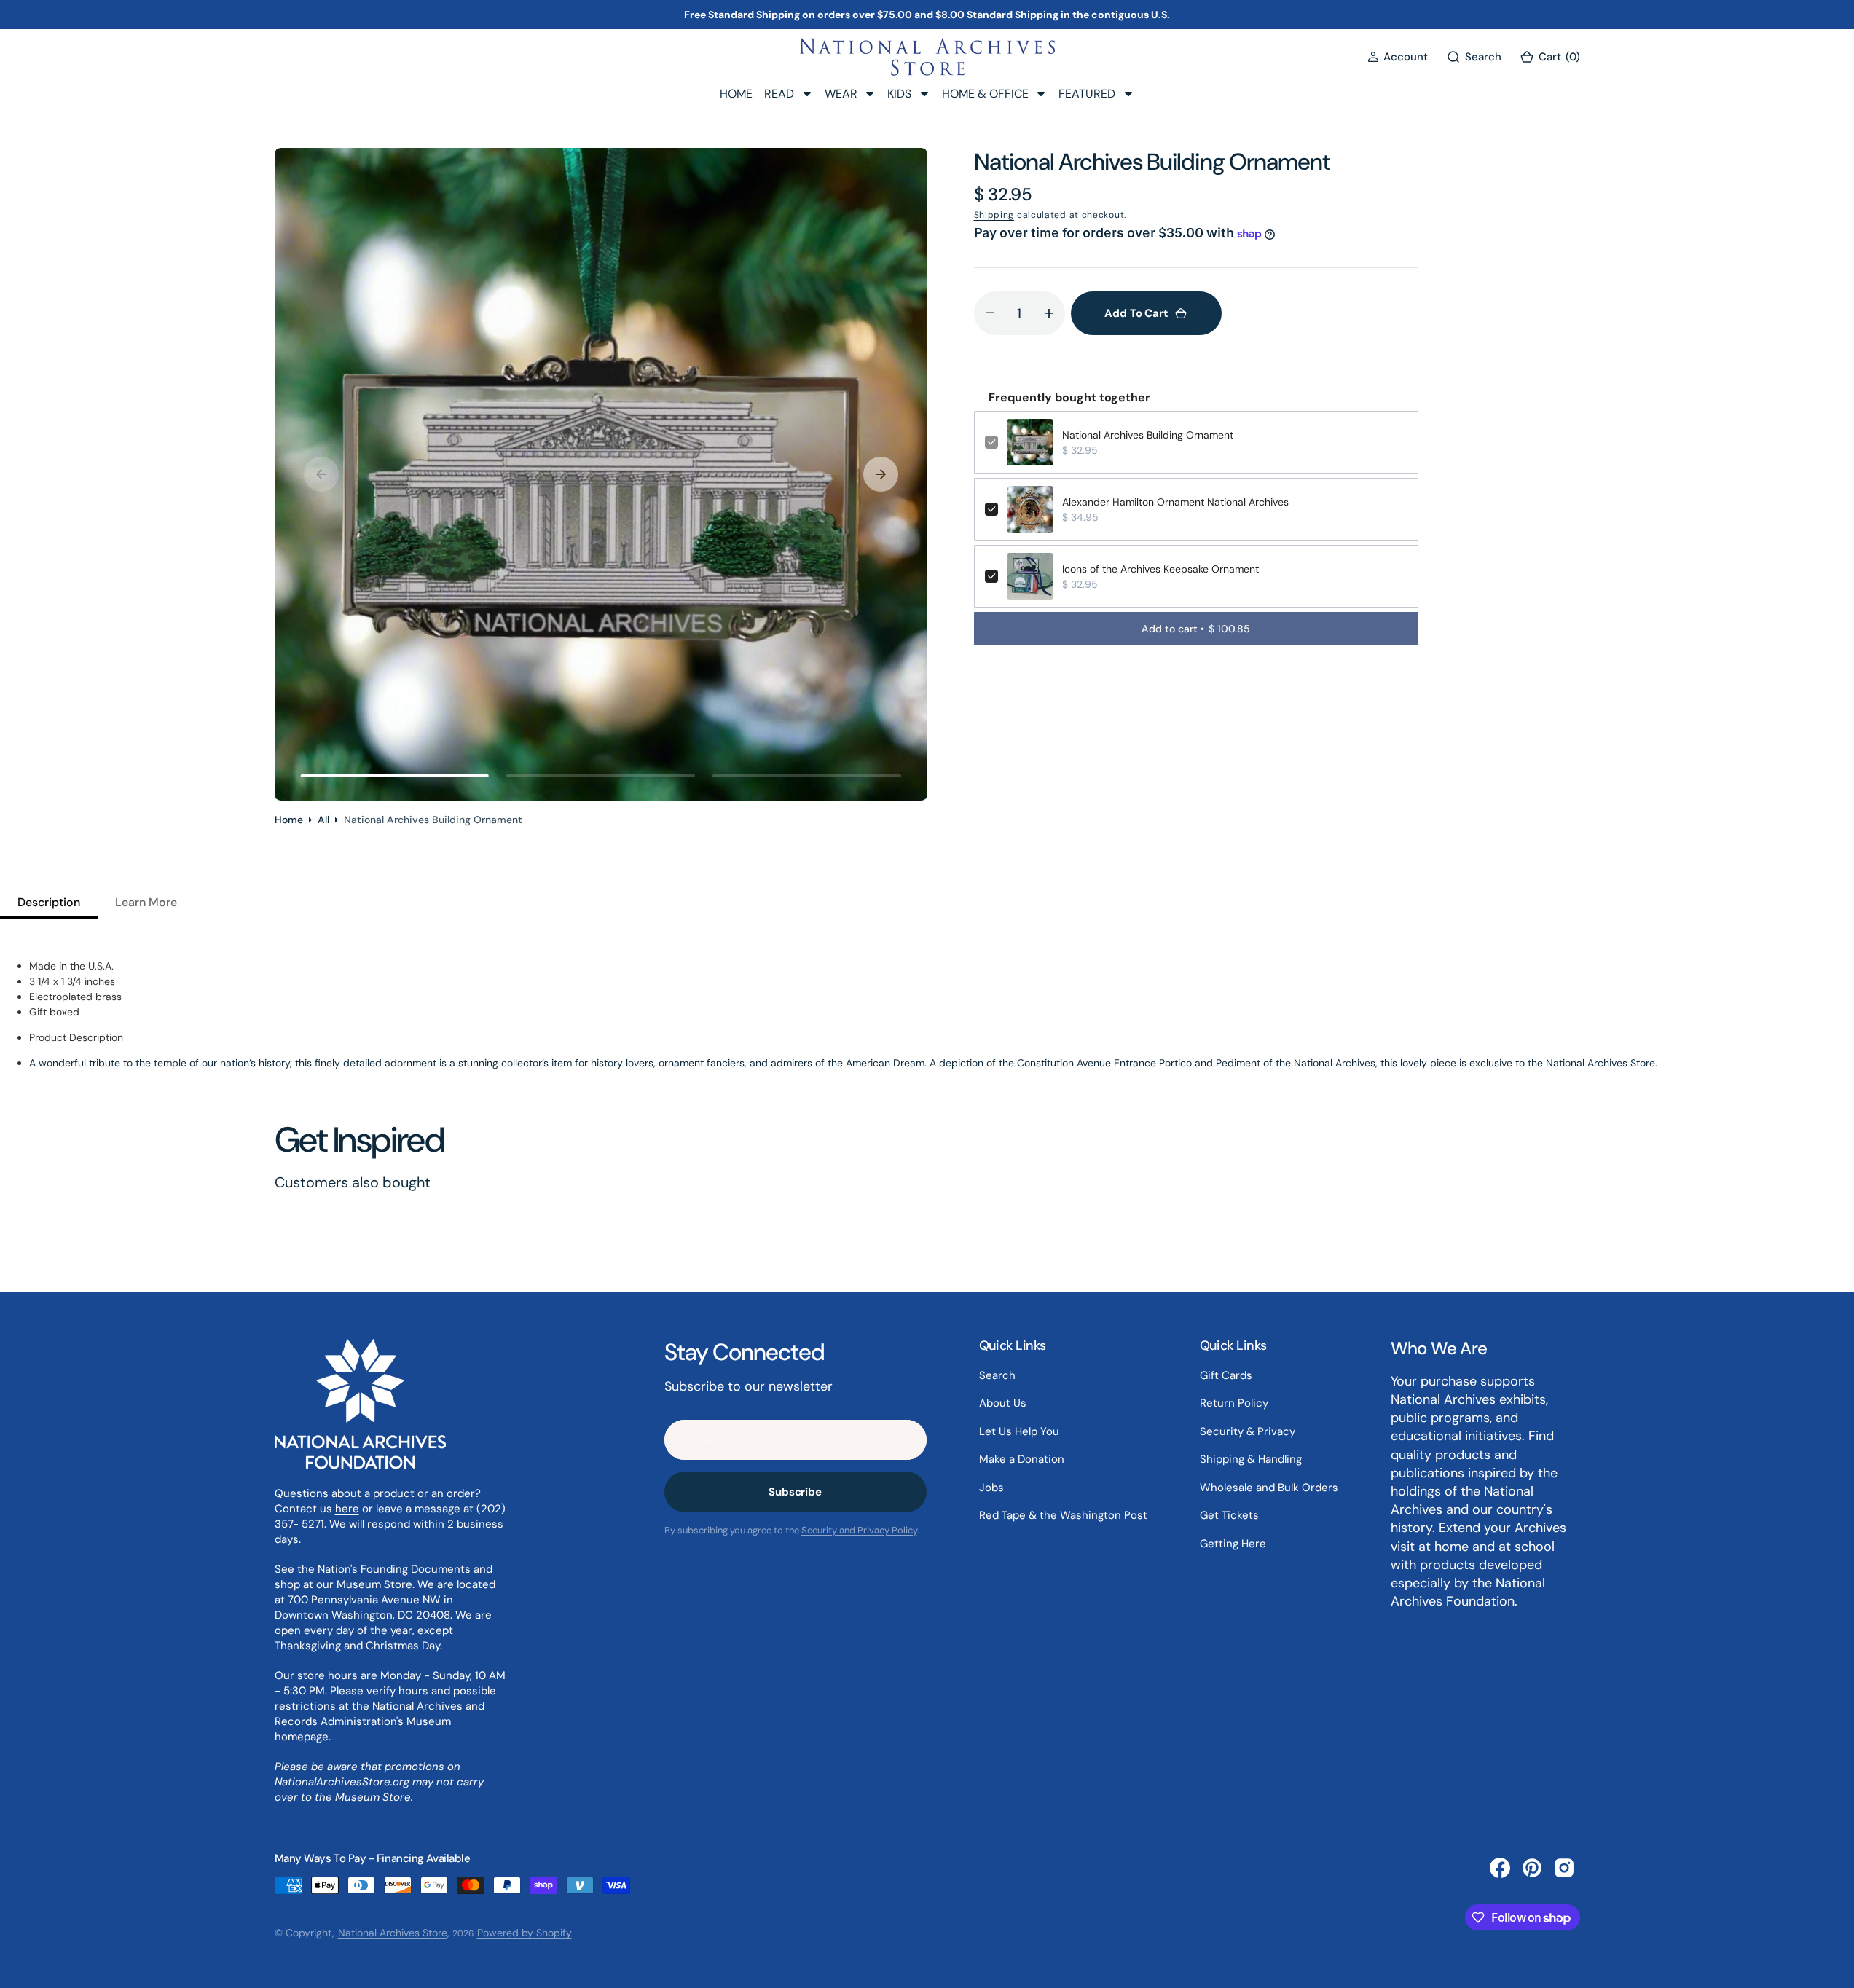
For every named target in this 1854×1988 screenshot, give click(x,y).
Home (289, 820)
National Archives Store (393, 1933)
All (323, 820)
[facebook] (1500, 1868)
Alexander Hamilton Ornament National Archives (1175, 502)
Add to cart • (1196, 629)
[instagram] (1564, 1868)
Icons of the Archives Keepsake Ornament (1160, 569)
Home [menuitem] (736, 94)
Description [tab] (49, 902)
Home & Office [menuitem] (985, 94)
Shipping (994, 215)
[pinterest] (1532, 1868)
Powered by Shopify (525, 1933)
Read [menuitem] (779, 94)
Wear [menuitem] (841, 94)
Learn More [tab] (146, 902)
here (347, 1509)
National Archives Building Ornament (1148, 435)
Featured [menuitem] (1087, 94)
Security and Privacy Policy (859, 1530)
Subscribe (795, 1492)
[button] (1398, 57)
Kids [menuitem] (899, 94)
